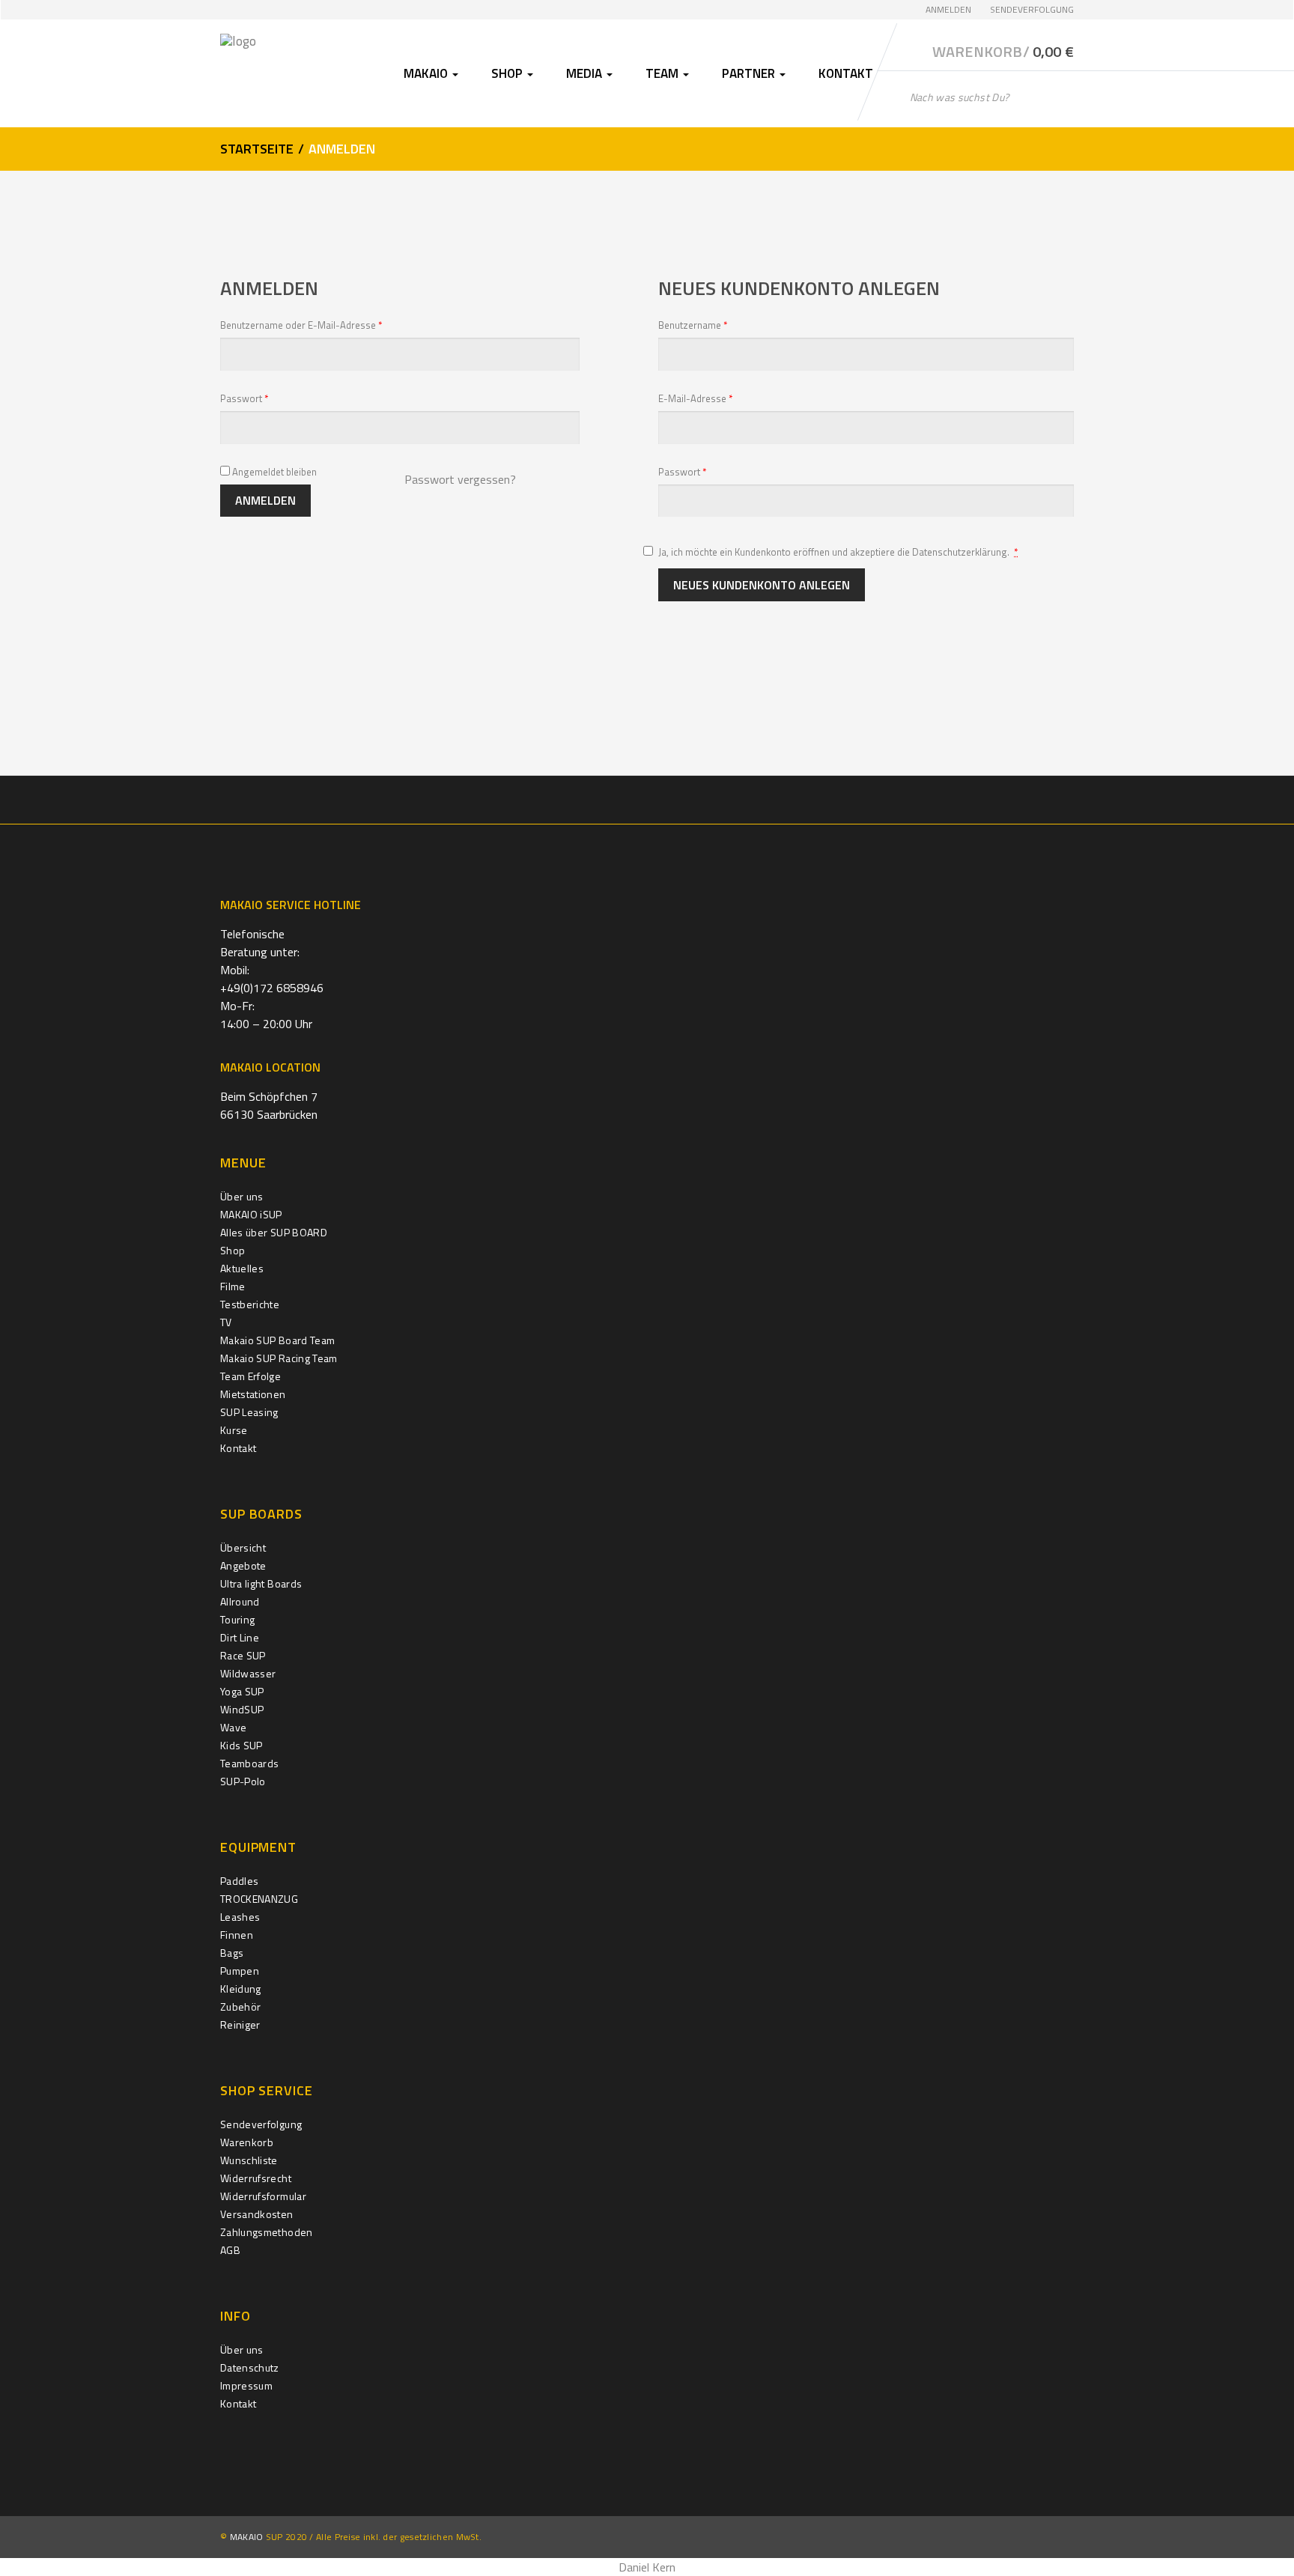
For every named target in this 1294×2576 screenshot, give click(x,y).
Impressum (246, 2385)
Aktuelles (242, 1268)
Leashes (240, 1917)
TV (226, 1322)
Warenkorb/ (1003, 52)
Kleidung (241, 1989)
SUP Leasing (249, 1412)
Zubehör (240, 2007)
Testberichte (250, 1304)
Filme (233, 1286)
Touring (237, 1619)
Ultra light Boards (261, 1583)
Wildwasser (248, 1673)
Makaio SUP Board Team (277, 1340)
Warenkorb (247, 2142)
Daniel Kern (647, 2567)
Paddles (239, 1881)
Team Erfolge (250, 1376)
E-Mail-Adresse (720, 398)
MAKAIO (247, 2537)
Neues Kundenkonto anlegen (762, 585)
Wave (233, 1727)
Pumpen (240, 1971)
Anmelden (948, 9)
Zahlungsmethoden (267, 2232)
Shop (233, 1250)
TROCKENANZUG (259, 1899)
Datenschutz (250, 2367)
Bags (232, 1953)
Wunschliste (249, 2160)
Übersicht (243, 1547)
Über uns (242, 1196)
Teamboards (250, 1763)
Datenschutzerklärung (960, 552)
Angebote (243, 1565)
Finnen (237, 1935)
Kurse (234, 1430)
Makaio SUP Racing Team (279, 1358)
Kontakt (846, 73)
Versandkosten (257, 2214)
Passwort (269, 398)
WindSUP (242, 1709)
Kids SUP (242, 1745)
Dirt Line (240, 1637)
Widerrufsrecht (256, 2178)
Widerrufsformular (263, 2196)
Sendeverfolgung (1032, 9)
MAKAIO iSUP (251, 1214)
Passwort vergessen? (460, 479)
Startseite (257, 149)
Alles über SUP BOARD (274, 1232)
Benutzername (717, 325)
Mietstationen (253, 1394)
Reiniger (240, 2024)
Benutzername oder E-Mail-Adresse (326, 325)
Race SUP (243, 1655)
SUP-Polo (243, 1781)
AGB (230, 2250)
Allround (240, 1601)
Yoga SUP (242, 1691)
